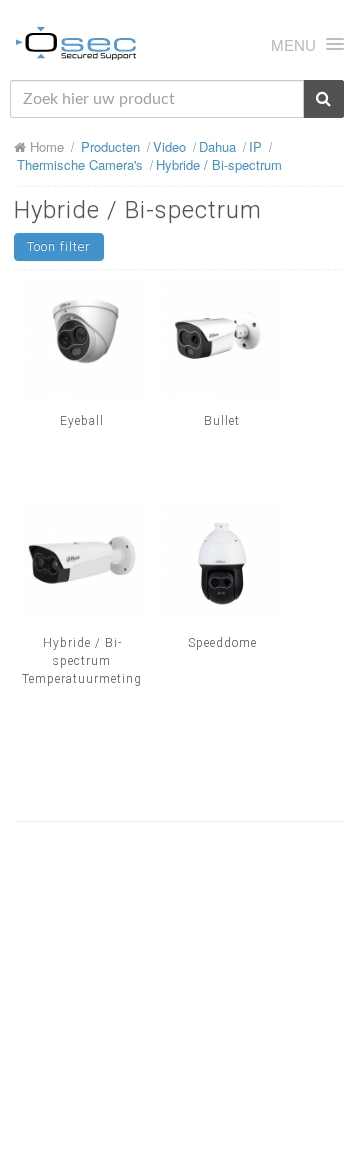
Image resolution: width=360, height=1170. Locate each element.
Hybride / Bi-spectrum (219, 164)
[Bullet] (222, 338)
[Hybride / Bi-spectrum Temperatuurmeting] (82, 560)
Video (169, 146)
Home (45, 146)
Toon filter (59, 246)
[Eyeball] (82, 338)
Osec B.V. (76, 47)
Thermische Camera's (80, 164)
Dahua (217, 146)
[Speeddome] (222, 560)
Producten (110, 146)
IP (255, 146)
